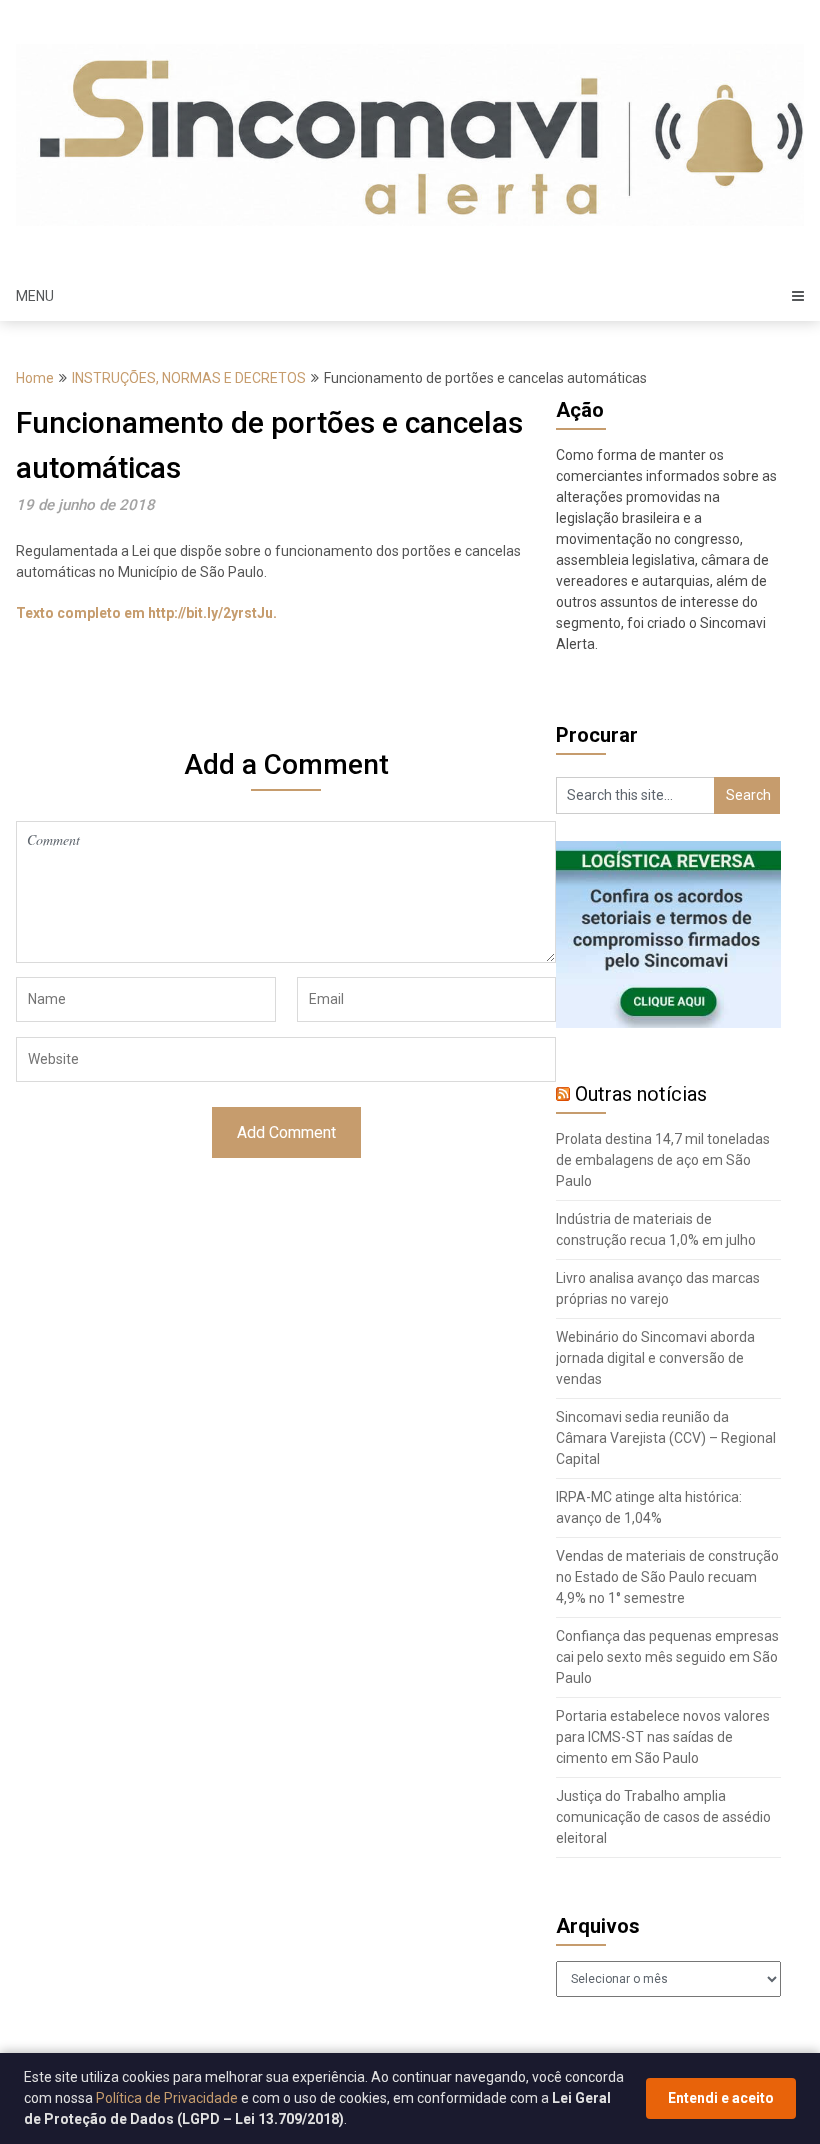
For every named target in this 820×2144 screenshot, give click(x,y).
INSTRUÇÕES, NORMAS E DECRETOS (189, 378)
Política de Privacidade (167, 2098)
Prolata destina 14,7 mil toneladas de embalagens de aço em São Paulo (663, 1160)
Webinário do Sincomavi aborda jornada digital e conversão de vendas (655, 1358)
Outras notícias (641, 1094)
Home (35, 378)
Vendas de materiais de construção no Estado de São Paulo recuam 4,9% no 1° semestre (667, 1577)
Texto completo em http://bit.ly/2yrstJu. (146, 613)
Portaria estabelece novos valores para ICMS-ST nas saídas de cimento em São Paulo (663, 1737)
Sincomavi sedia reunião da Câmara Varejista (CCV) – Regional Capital (666, 1438)
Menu (35, 296)
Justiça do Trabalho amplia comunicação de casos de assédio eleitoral (663, 1817)
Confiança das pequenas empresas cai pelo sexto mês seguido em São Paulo (667, 1657)
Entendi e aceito (721, 2098)
